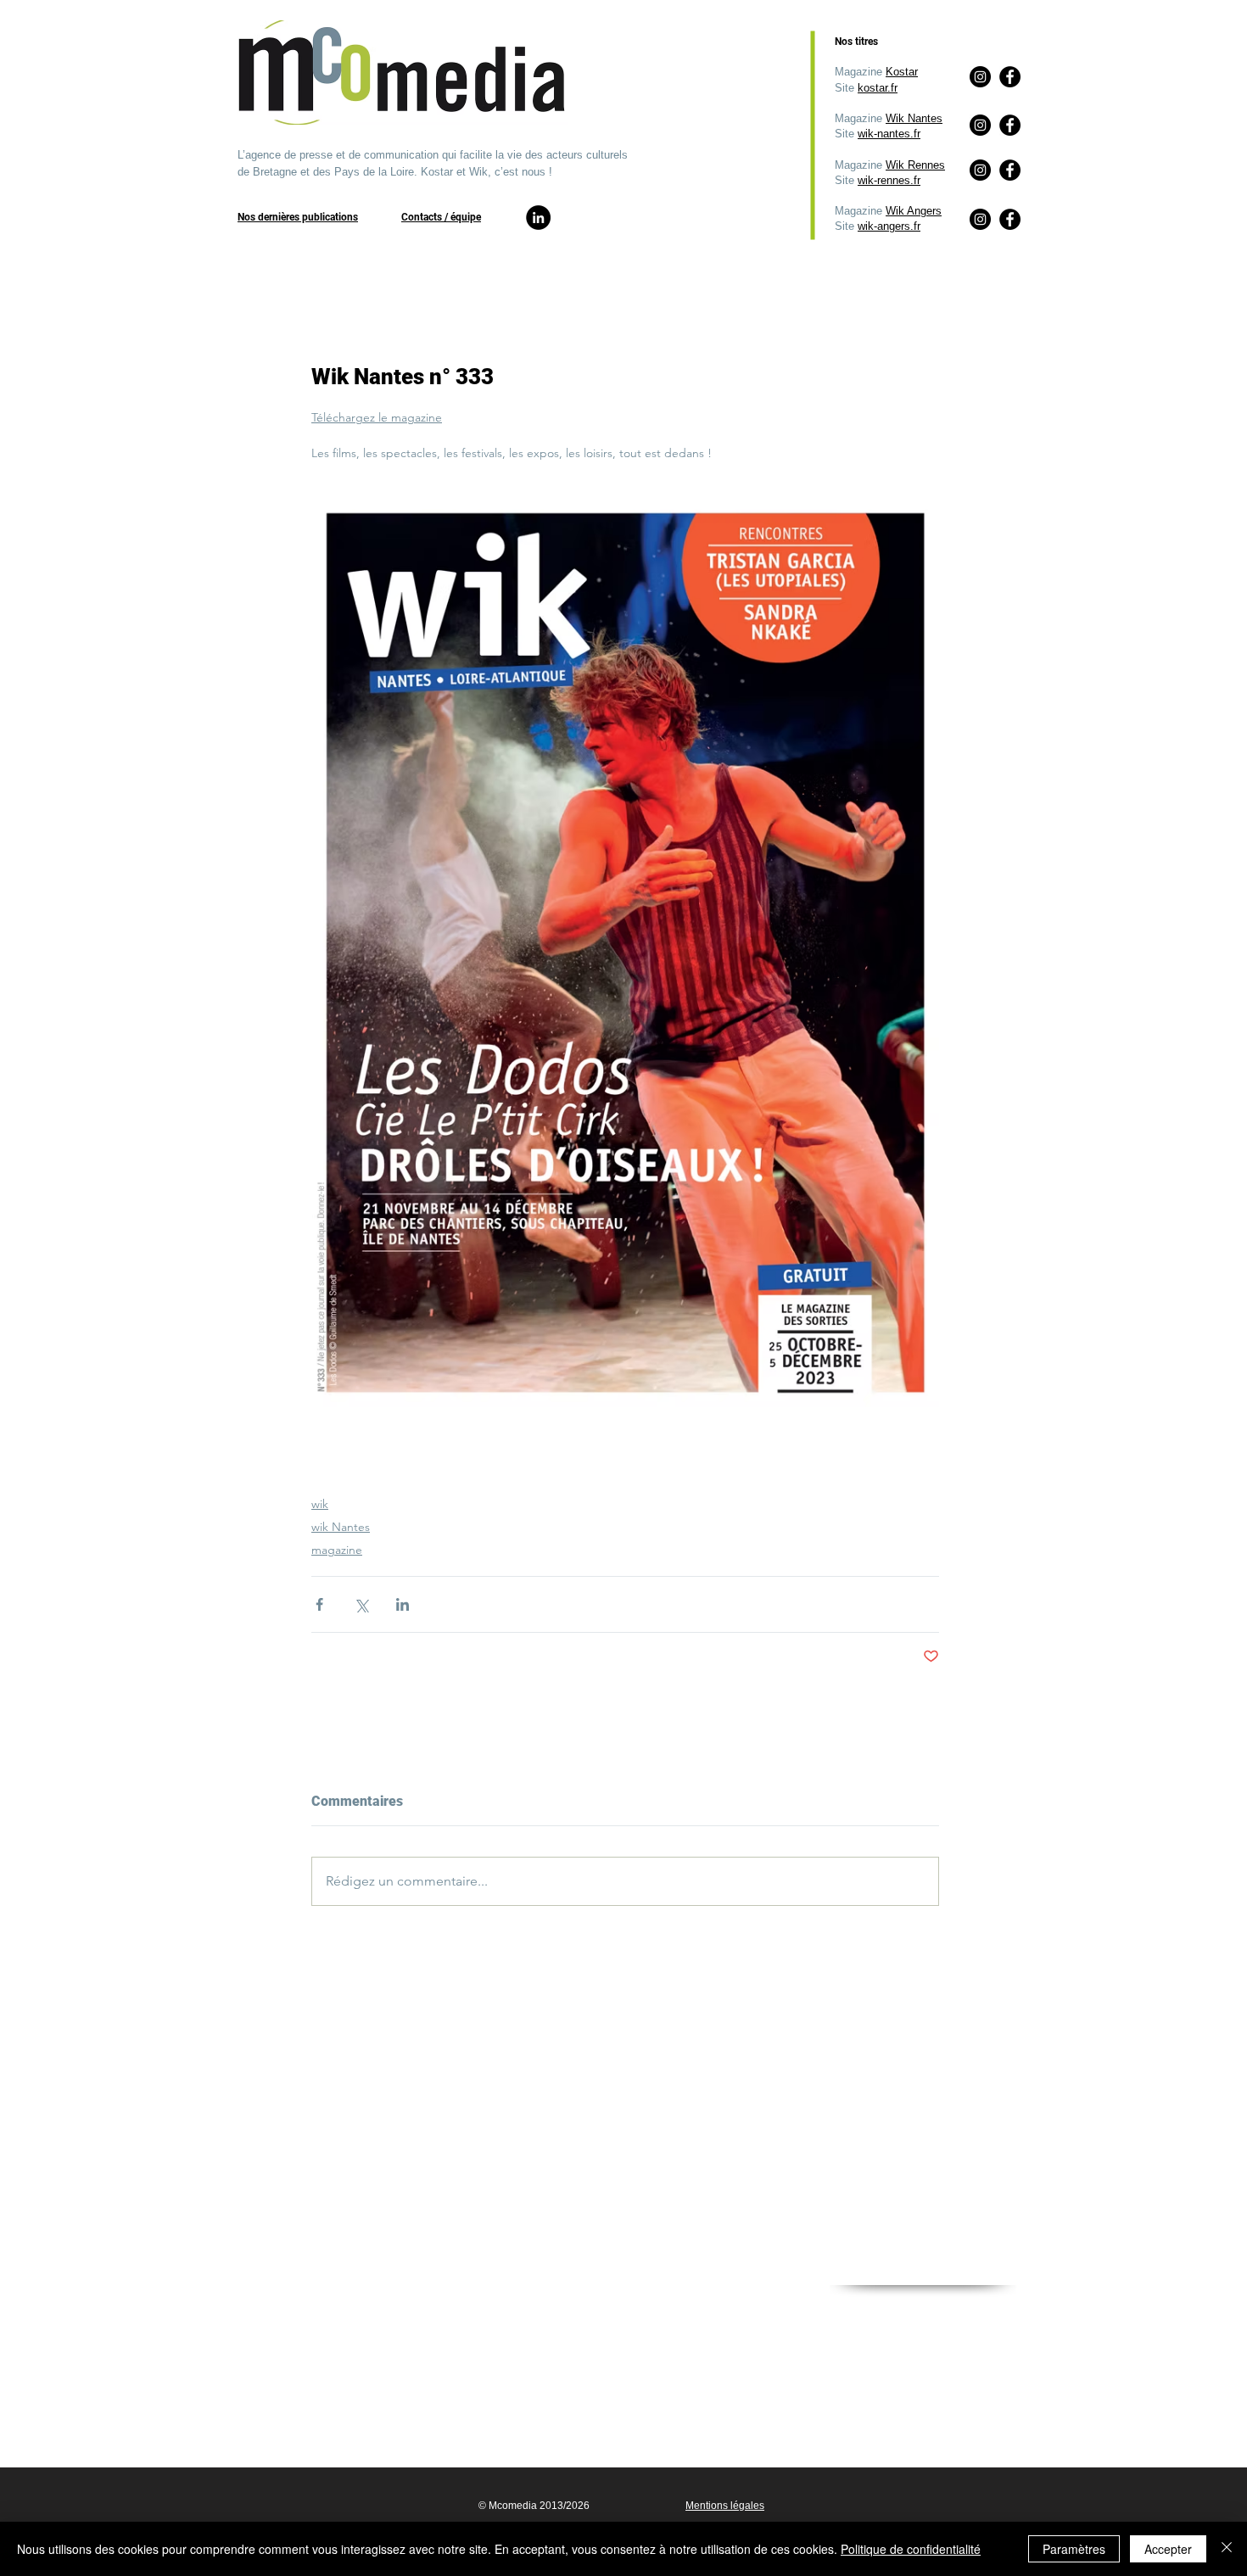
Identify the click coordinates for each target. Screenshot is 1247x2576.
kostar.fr (878, 88)
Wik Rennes (915, 165)
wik (320, 1504)
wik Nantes (341, 1527)
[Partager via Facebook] (319, 1604)
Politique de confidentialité (911, 2549)
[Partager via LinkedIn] (403, 1604)
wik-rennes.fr (889, 180)
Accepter (1168, 2549)
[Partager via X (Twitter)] (361, 1604)
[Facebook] (1010, 219)
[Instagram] (980, 219)
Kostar (902, 72)
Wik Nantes (914, 118)
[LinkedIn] (538, 218)
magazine (337, 1550)
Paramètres (1074, 2549)
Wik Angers (914, 211)
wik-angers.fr (889, 226)
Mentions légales (725, 2506)
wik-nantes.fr (889, 134)
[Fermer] (1227, 2549)
